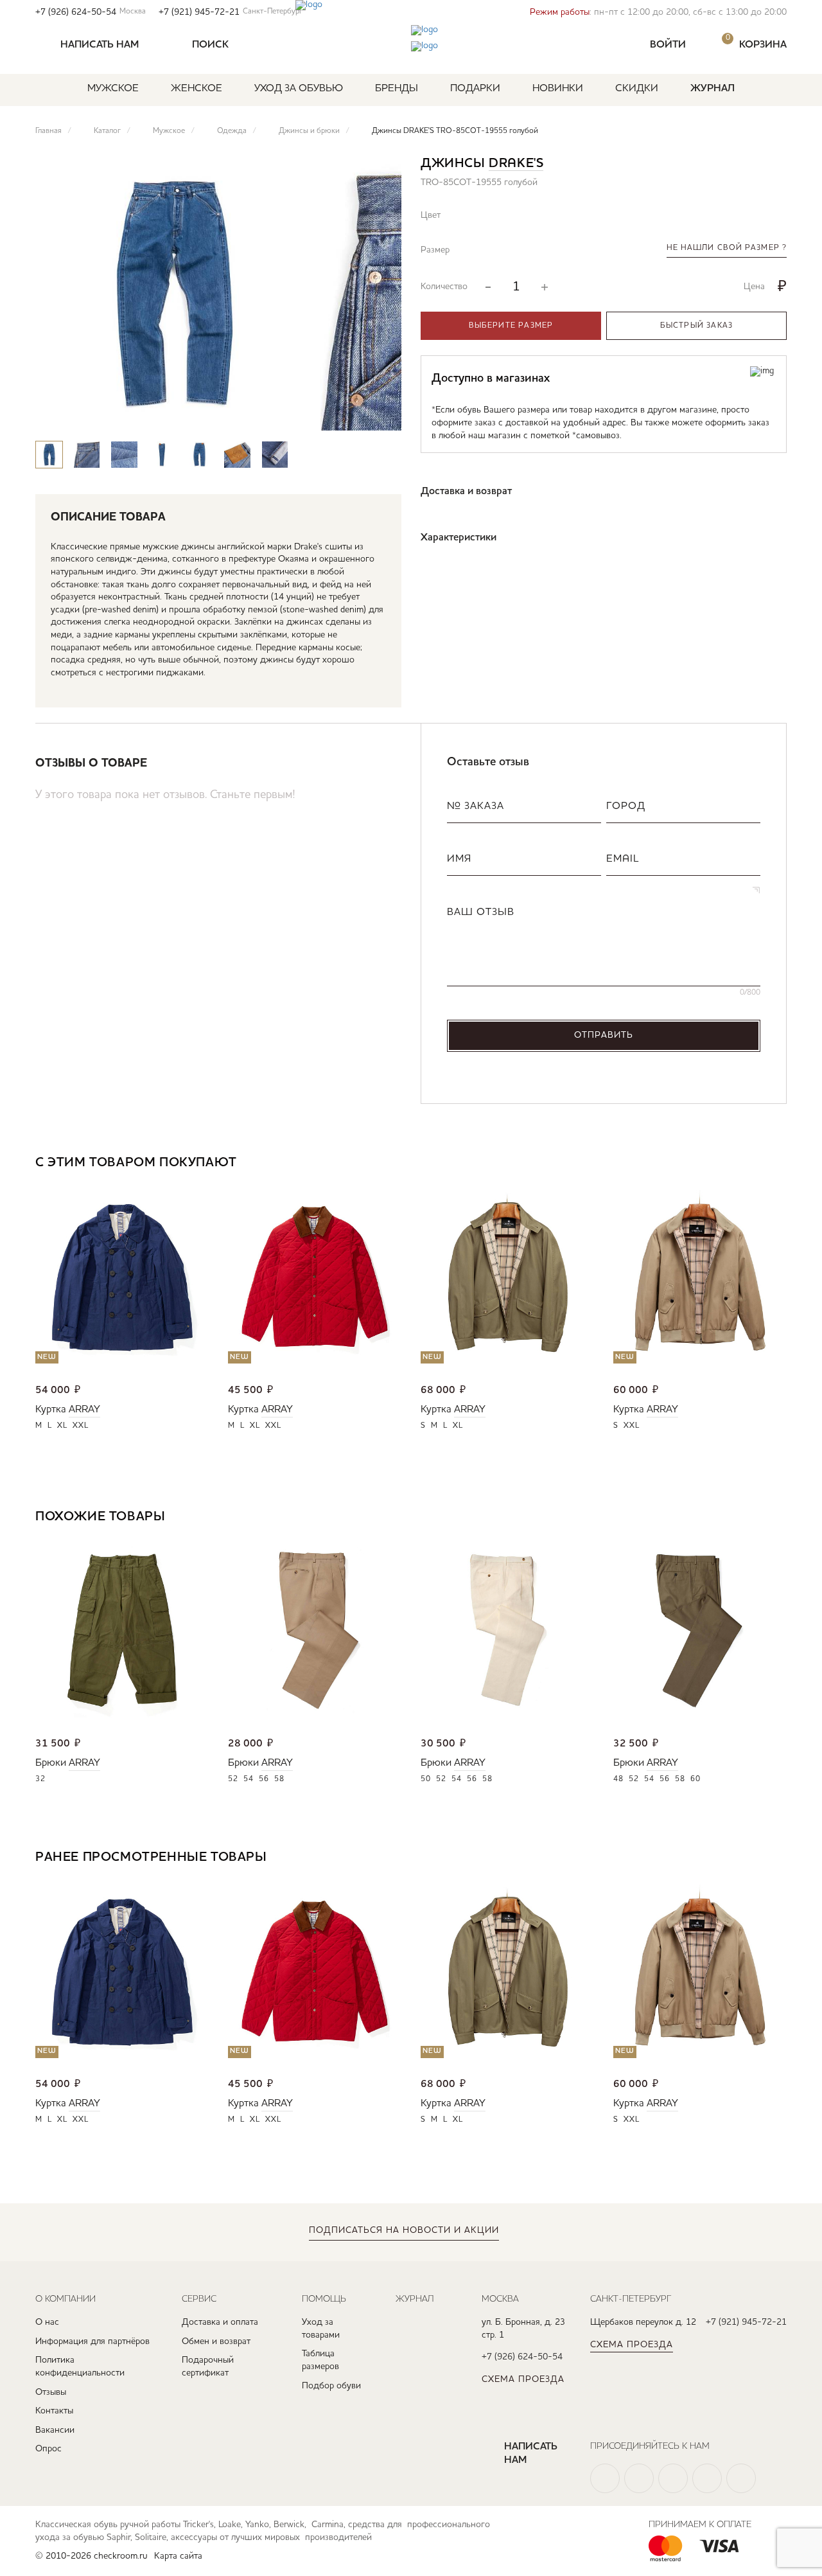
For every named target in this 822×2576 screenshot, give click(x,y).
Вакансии (55, 2430)
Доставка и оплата (220, 2322)
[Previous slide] (343, 416)
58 (279, 1779)
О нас (47, 2322)
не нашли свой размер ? (727, 248)
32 (40, 1779)
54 (249, 1779)
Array (84, 1410)
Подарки (475, 89)
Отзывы (51, 2392)
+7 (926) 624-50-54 (91, 12)
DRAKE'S (516, 164)
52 (233, 1779)
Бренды (397, 89)
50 (426, 1779)
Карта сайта (178, 2556)
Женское (197, 89)
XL (62, 1426)
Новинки (558, 89)
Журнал (713, 89)
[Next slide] (380, 416)
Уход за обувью (299, 89)
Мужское (113, 89)
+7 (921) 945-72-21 (231, 12)
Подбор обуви (331, 2386)
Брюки (51, 1763)
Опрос (48, 2449)
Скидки (637, 89)
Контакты (54, 2411)
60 (695, 1779)
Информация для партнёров (92, 2341)
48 (618, 1779)
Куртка (51, 1410)
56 (264, 1779)
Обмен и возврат (216, 2341)
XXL (81, 1426)
